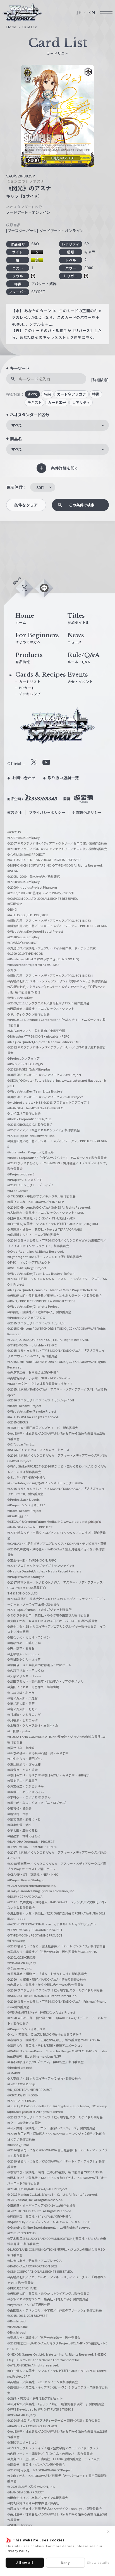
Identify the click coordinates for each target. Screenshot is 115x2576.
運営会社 (15, 812)
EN (92, 13)
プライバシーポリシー (47, 812)
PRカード (27, 688)
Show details (98, 2562)
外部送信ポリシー (87, 812)
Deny (66, 2562)
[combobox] (57, 425)
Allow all (25, 2562)
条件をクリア (26, 505)
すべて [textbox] (17, 425)
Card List (30, 27)
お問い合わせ (24, 778)
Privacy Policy (18, 2551)
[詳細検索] (100, 380)
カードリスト (30, 681)
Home (11, 27)
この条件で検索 (82, 505)
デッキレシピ (30, 694)
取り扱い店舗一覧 (63, 778)
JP (79, 13)
